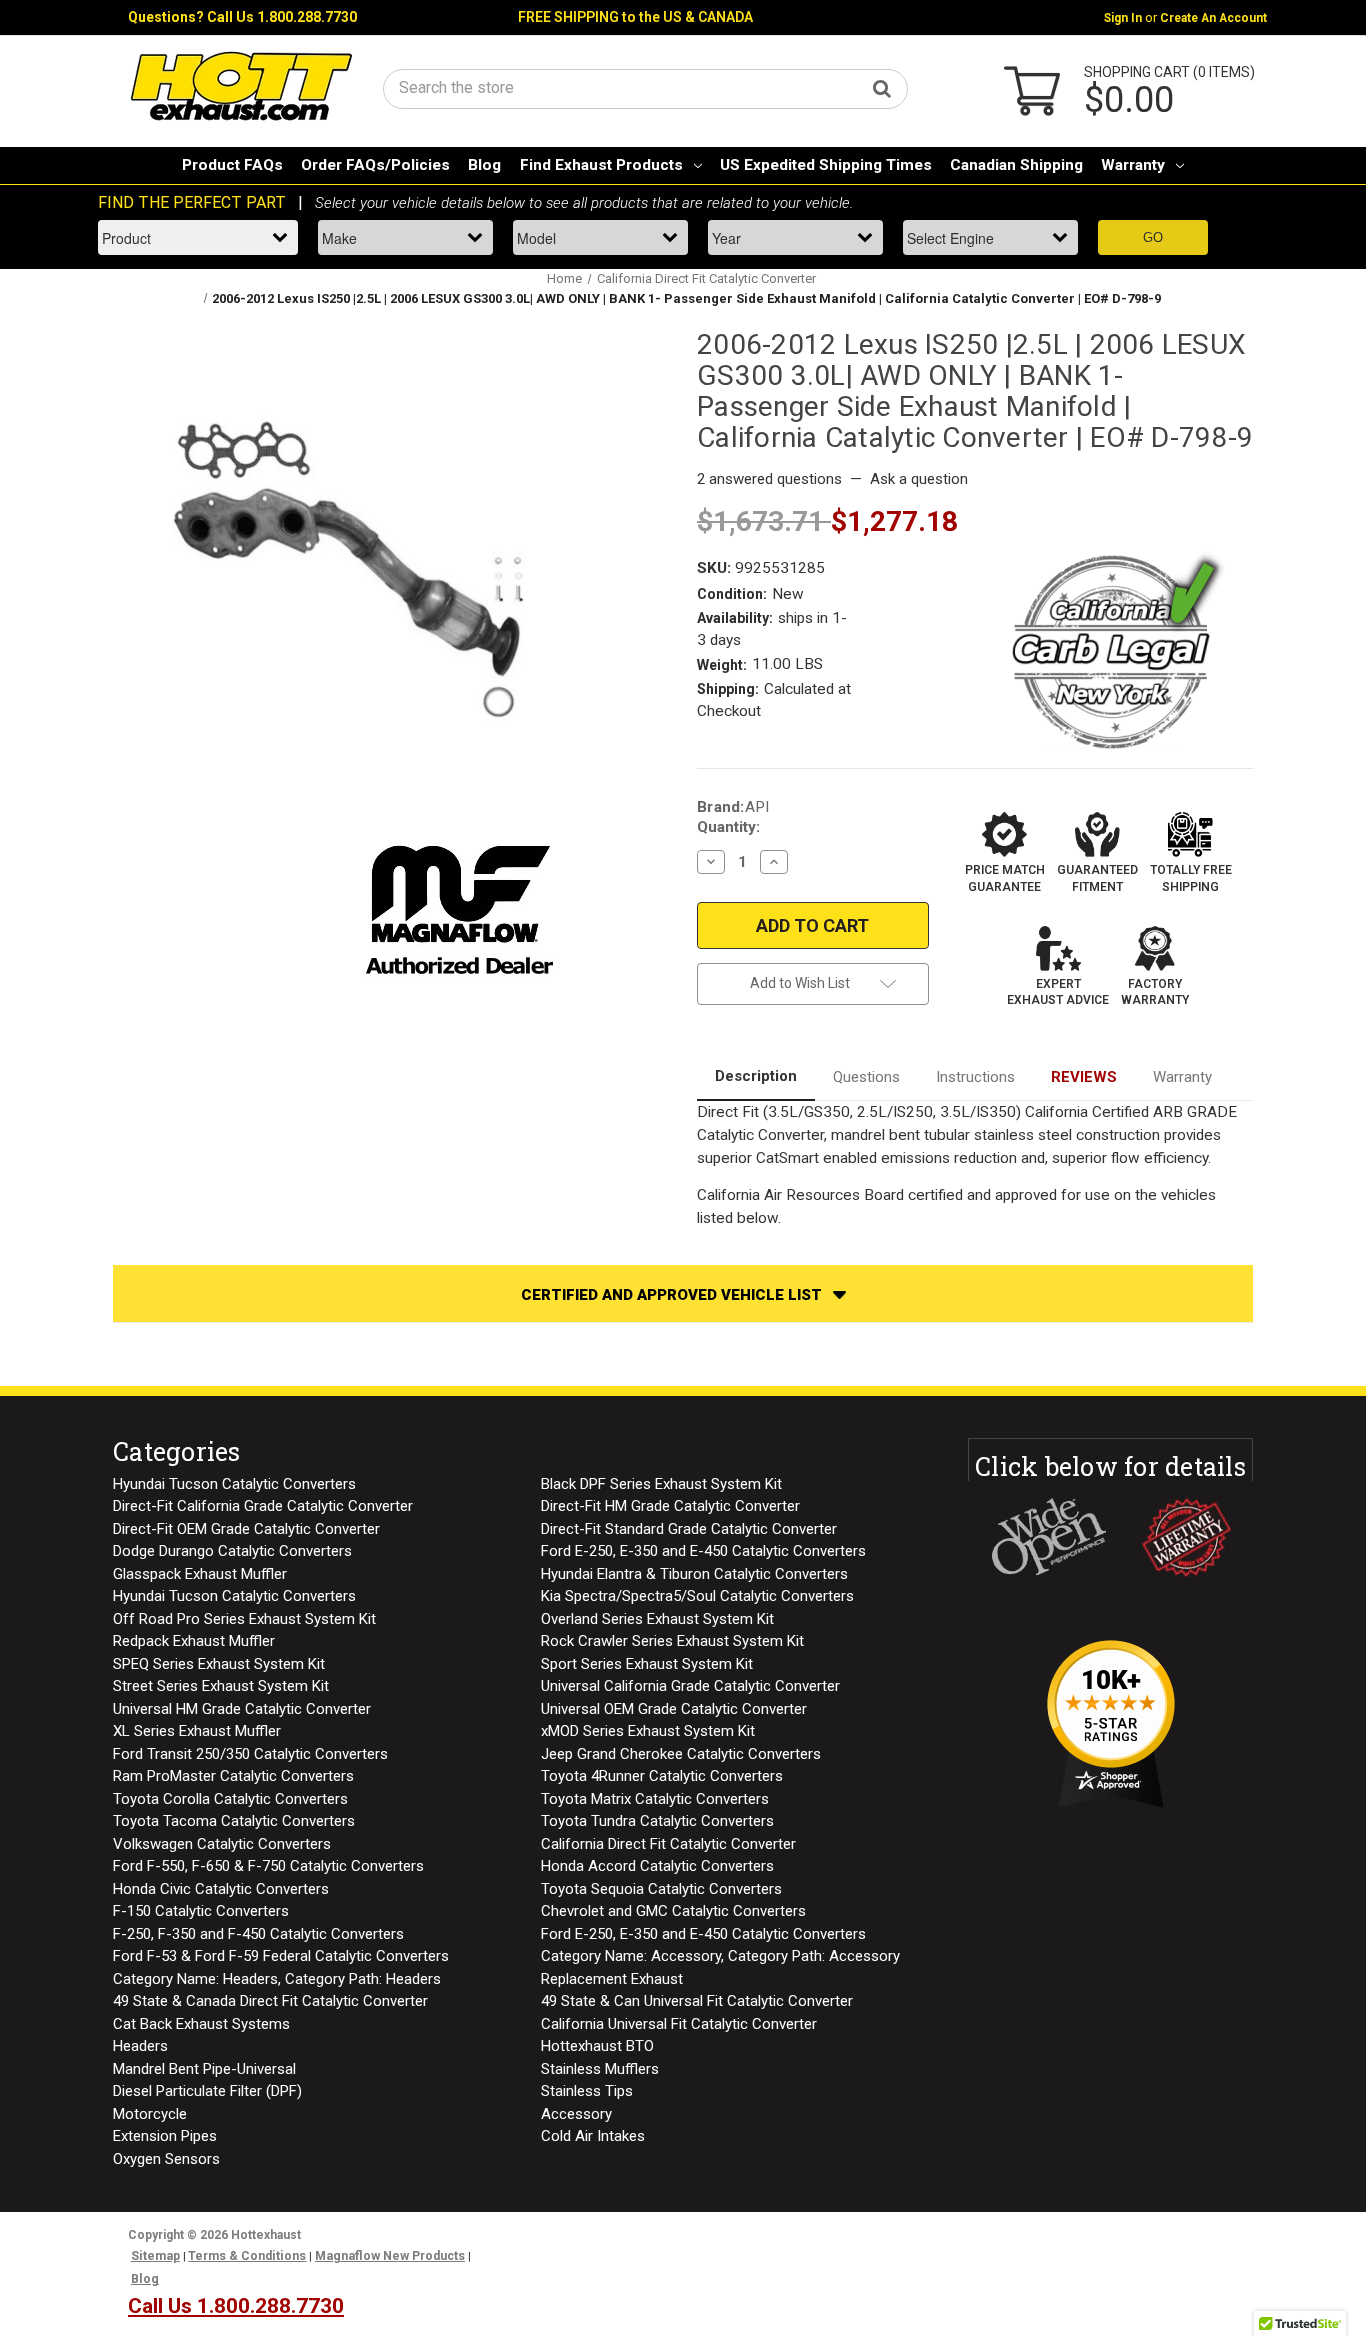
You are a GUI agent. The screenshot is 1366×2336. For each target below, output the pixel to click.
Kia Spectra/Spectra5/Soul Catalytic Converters (697, 1596)
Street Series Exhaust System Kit (221, 1686)
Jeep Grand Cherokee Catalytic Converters (681, 1754)
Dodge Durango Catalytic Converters (232, 1551)
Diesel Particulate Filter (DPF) (207, 2091)
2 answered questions (769, 479)
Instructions (975, 1077)
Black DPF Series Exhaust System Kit (661, 1484)
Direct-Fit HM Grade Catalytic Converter (670, 1506)
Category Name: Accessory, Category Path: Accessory (720, 1956)
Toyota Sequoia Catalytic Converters (661, 1889)
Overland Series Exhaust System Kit (657, 1619)
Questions (866, 1077)
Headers (140, 2046)
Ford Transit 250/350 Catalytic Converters (250, 1754)
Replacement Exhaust (612, 1979)
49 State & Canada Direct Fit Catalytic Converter (270, 2001)
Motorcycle (150, 2114)
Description (756, 1076)
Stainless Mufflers (600, 2069)
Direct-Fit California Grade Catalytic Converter (263, 1506)
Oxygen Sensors (166, 2159)
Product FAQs (232, 165)
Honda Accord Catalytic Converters (657, 1866)
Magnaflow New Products (390, 2256)
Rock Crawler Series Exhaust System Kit (672, 1641)
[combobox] (645, 87)
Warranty (1133, 165)
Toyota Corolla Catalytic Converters (230, 1799)
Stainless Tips (587, 2091)
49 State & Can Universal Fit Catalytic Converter (697, 2001)
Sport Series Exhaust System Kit (647, 1664)
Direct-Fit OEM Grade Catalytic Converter (246, 1529)
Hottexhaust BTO (597, 2046)
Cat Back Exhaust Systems (201, 2024)
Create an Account (1213, 18)
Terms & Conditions (247, 2256)
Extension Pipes (165, 2136)
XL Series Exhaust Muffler (197, 1731)
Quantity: (728, 827)
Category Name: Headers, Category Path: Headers (277, 1979)
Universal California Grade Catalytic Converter (690, 1686)
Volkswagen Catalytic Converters (222, 1844)
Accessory (576, 2114)
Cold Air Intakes (593, 2136)
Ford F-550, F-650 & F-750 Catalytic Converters (268, 1866)
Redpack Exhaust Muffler (194, 1641)
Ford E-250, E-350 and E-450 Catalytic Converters (703, 1551)
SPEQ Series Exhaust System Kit (219, 1664)
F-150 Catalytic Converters (201, 1911)
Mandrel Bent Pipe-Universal (204, 2069)
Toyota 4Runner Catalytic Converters (662, 1776)
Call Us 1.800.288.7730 (282, 17)
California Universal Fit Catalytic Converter (679, 2024)
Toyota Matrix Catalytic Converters (655, 1799)
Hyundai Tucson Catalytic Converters (234, 1484)
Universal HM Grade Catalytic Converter (242, 1709)
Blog (484, 165)
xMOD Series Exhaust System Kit (648, 1731)
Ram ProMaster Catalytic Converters (233, 1776)
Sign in (1123, 18)
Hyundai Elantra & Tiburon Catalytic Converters (694, 1574)
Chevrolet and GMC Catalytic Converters (673, 1911)
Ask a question (919, 479)
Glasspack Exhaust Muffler (200, 1574)
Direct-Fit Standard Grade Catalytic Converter (689, 1529)
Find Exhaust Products (601, 165)
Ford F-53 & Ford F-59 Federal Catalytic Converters (281, 1956)
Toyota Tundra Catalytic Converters (657, 1821)
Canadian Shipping (1016, 165)
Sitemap (155, 2256)
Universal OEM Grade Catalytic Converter (674, 1709)
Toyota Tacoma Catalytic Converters (234, 1821)
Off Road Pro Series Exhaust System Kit (244, 1619)
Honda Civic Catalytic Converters (221, 1889)
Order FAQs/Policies (375, 165)
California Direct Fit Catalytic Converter (668, 1844)
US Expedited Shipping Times (826, 165)
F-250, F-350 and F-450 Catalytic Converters (258, 1934)
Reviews (1084, 1077)
